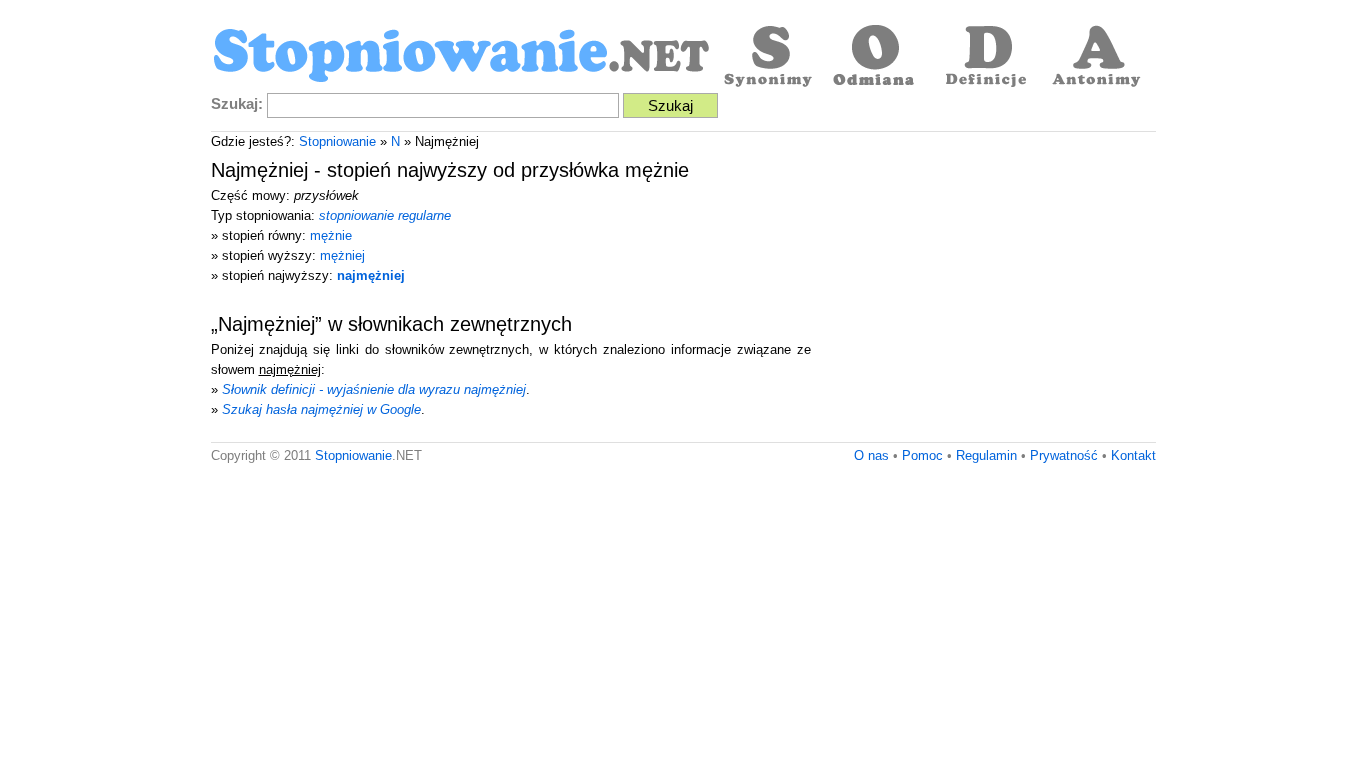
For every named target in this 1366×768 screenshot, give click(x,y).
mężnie (331, 235)
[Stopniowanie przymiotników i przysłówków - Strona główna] (461, 58)
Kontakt (1133, 455)
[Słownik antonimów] (1096, 58)
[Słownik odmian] (876, 58)
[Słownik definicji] (986, 58)
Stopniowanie (337, 141)
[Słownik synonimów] (766, 58)
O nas (871, 455)
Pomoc (922, 455)
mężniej (342, 255)
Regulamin (986, 455)
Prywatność (1064, 455)
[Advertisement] (988, 292)
